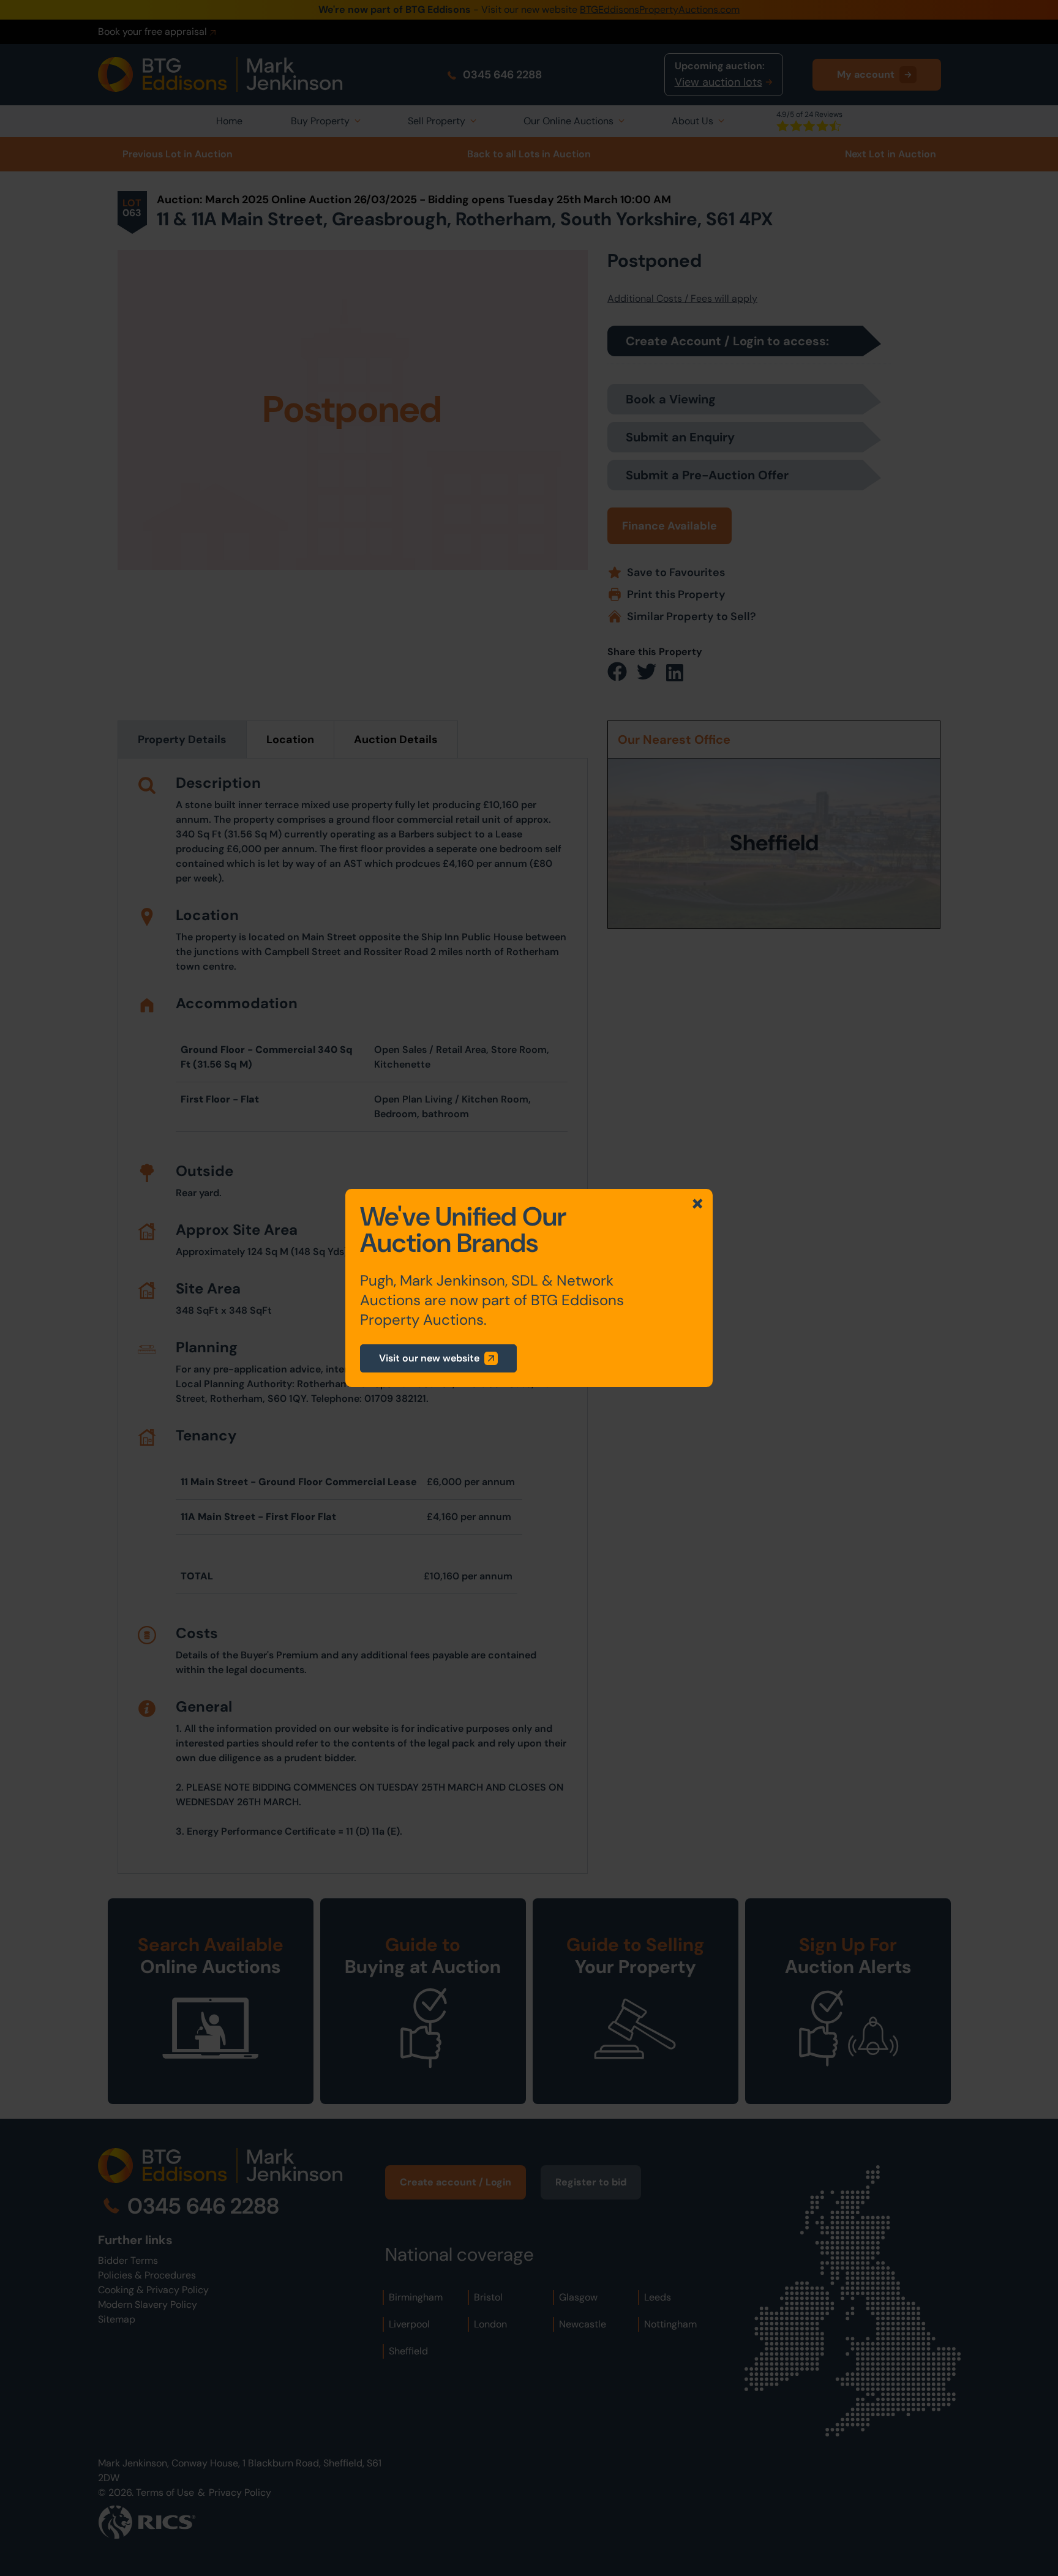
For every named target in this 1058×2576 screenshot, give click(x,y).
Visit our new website (429, 1358)
